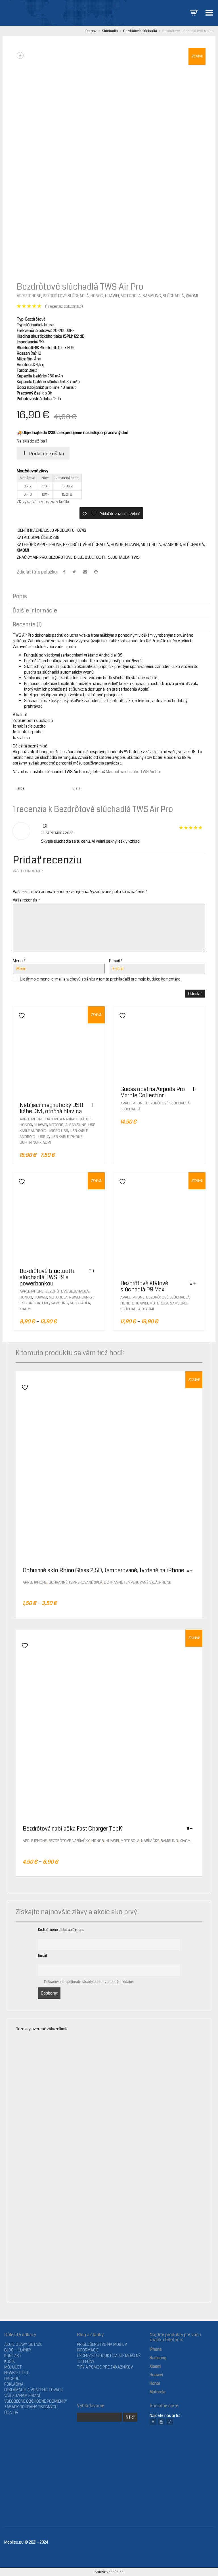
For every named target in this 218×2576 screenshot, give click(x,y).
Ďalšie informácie (35, 611)
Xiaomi (192, 296)
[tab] (109, 597)
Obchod (12, 2378)
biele (79, 557)
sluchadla (119, 557)
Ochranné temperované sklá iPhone (138, 1582)
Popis (20, 596)
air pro (40, 557)
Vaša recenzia (27, 900)
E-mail (116, 961)
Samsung (152, 296)
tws (135, 557)
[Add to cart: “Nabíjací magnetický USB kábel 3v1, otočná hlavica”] (94, 1105)
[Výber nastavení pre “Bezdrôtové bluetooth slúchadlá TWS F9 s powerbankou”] (93, 1271)
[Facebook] (153, 2422)
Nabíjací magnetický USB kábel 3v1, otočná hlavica (51, 1108)
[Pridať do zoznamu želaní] (20, 1016)
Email (42, 1956)
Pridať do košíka (47, 454)
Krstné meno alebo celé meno (61, 1930)
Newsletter (16, 2373)
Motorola (131, 296)
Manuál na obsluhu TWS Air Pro (134, 772)
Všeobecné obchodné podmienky (36, 2401)
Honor (97, 296)
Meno (19, 961)
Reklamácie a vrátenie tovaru (34, 2390)
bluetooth (96, 557)
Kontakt (13, 2356)
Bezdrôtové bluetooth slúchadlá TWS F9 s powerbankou (47, 1277)
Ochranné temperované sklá (75, 1582)
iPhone (156, 2349)
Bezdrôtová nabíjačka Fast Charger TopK (72, 1829)
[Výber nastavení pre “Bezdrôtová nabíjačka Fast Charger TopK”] (191, 1829)
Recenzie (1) (27, 625)
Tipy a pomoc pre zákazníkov (105, 2367)
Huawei (112, 296)
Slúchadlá (110, 31)
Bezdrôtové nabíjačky (69, 1841)
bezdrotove (60, 557)
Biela (76, 788)
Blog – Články (18, 2350)
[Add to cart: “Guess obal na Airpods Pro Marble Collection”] (195, 1089)
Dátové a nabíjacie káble (68, 1119)
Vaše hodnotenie (28, 871)
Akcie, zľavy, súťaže (23, 2344)
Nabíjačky (150, 1841)
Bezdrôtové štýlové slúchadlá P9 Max (144, 1286)
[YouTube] (161, 2422)
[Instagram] (169, 2422)
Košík (10, 2361)
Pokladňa (14, 2384)
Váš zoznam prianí (22, 2396)
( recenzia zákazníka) (64, 306)
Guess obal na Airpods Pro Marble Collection (153, 1092)
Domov (91, 31)
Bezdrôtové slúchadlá (140, 31)
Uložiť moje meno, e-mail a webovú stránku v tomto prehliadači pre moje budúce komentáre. (101, 979)
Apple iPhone (29, 296)
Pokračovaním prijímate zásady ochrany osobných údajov (89, 1982)
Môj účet (13, 2367)
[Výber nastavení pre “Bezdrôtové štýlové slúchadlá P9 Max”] (194, 1283)
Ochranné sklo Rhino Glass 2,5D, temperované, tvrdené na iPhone (103, 1570)
